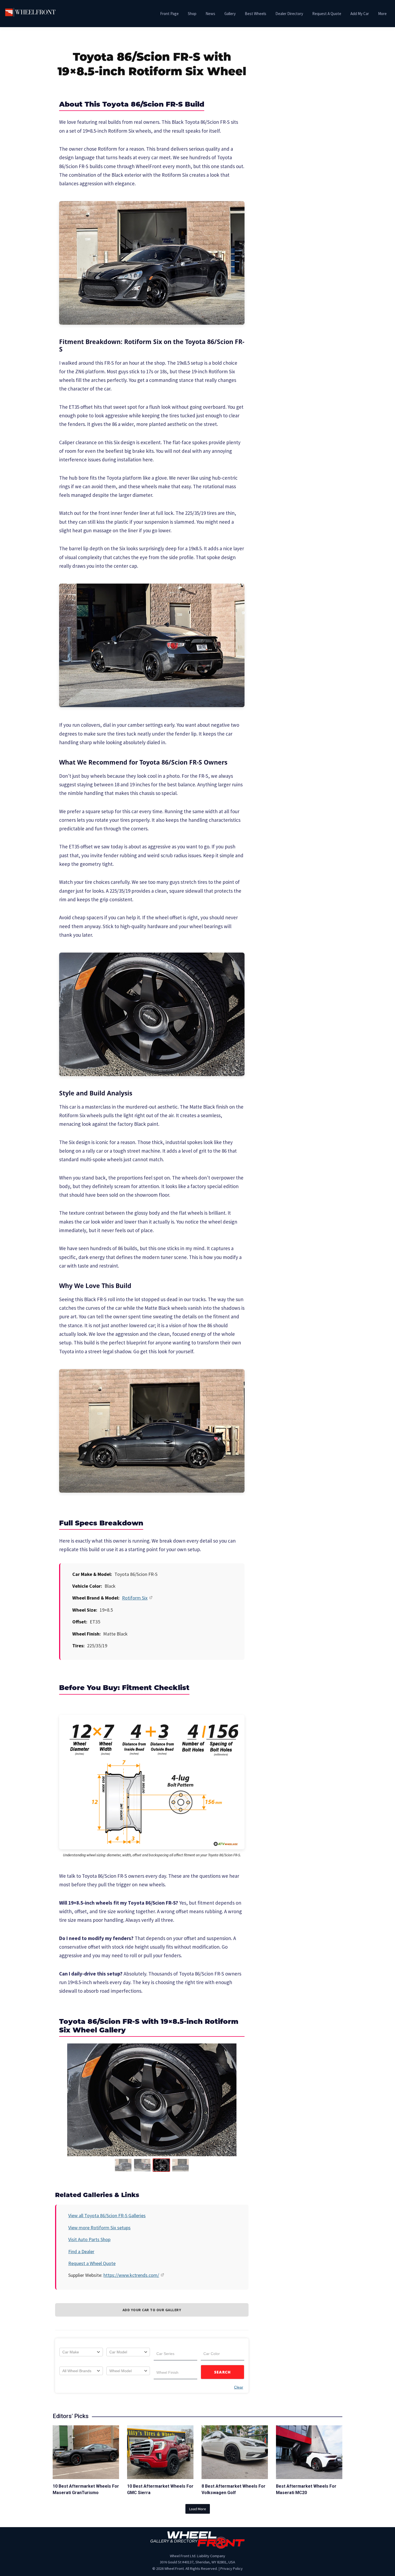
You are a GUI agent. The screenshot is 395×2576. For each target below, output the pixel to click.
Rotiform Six (135, 1598)
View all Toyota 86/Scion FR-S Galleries (107, 2215)
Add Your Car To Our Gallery (152, 2310)
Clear (239, 2387)
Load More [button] (198, 2509)
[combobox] (81, 2352)
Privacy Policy (231, 2568)
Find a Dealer (81, 2251)
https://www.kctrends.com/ (131, 2275)
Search (223, 2372)
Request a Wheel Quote (92, 2263)
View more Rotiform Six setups (99, 2228)
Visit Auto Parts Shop (89, 2239)
